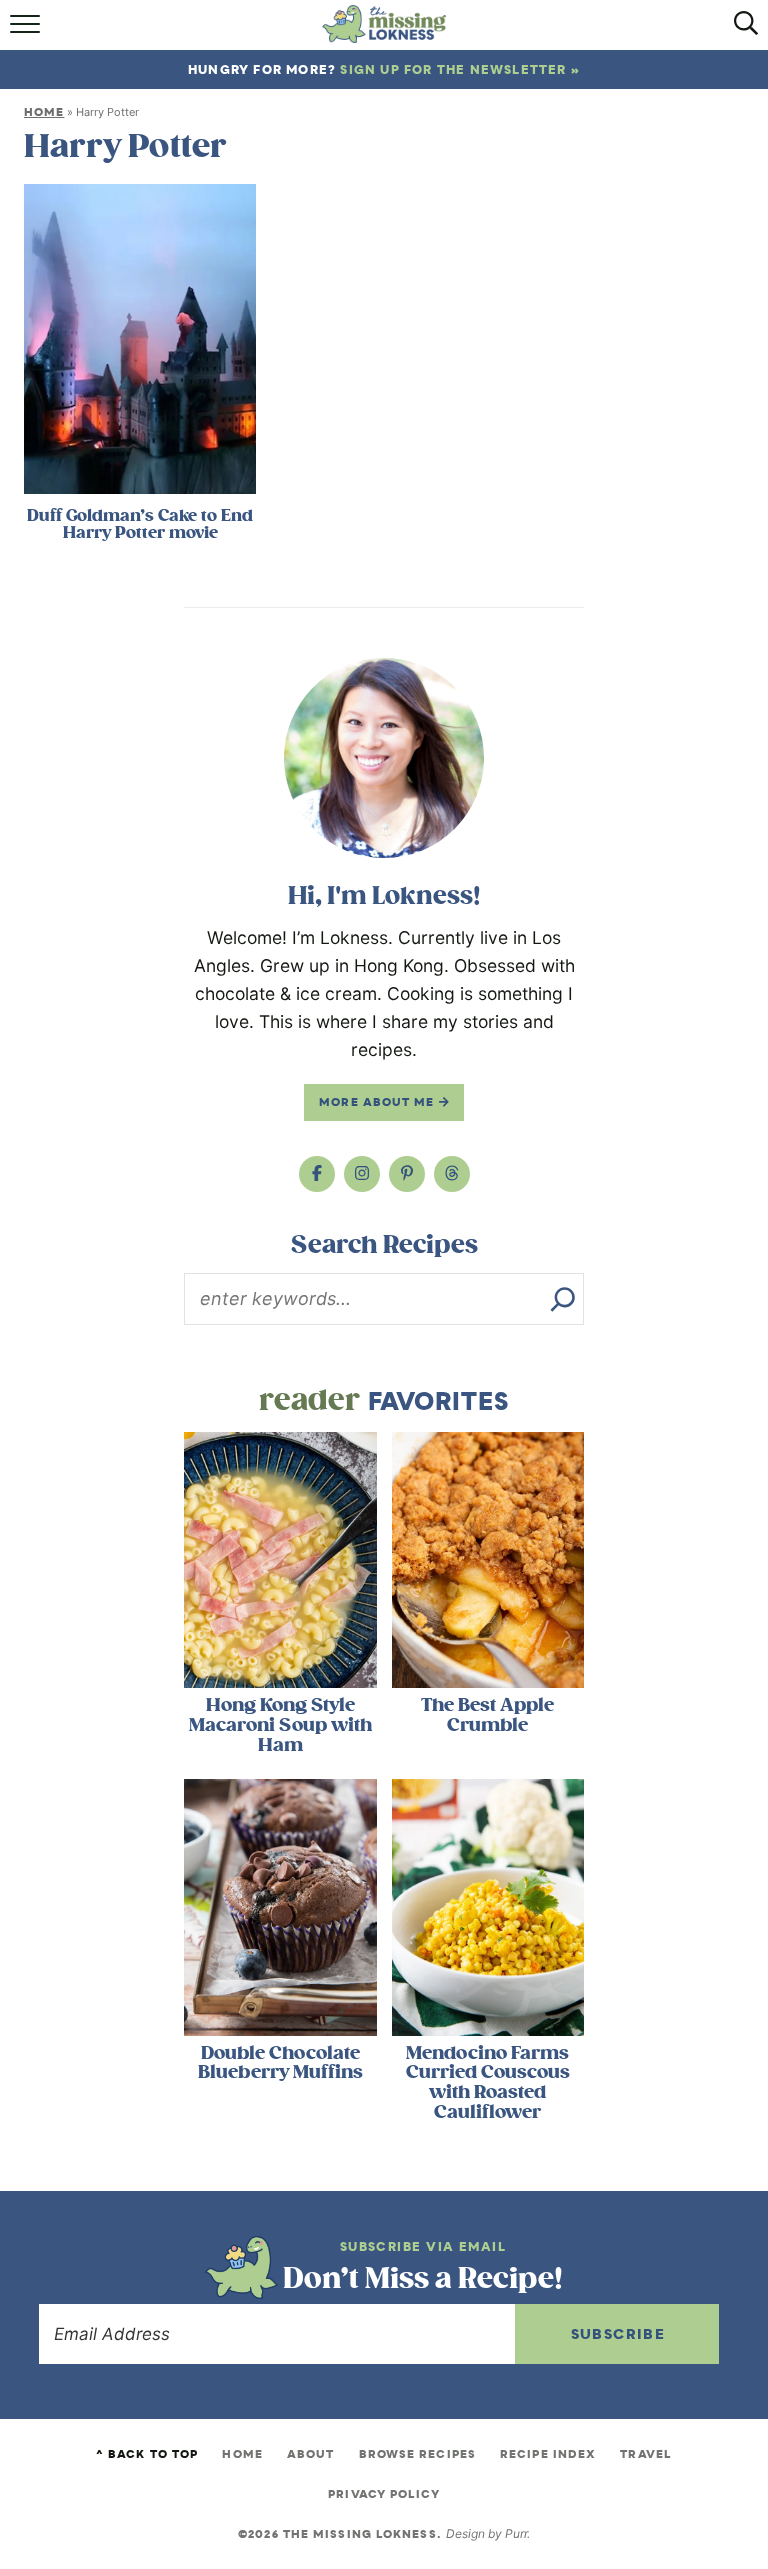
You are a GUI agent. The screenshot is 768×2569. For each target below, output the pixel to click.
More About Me (378, 1102)
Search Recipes (384, 1245)
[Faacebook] (317, 1174)
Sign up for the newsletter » (460, 69)
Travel (646, 2454)
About (311, 2454)
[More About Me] (384, 758)
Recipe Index (548, 2454)
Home (44, 112)
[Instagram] (362, 1174)
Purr (516, 2533)
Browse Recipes (417, 2454)
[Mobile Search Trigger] (740, 30)
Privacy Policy (383, 2494)
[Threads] (452, 1174)
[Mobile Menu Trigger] (27, 30)
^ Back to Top (147, 2454)
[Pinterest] (407, 1174)
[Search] (563, 1299)
